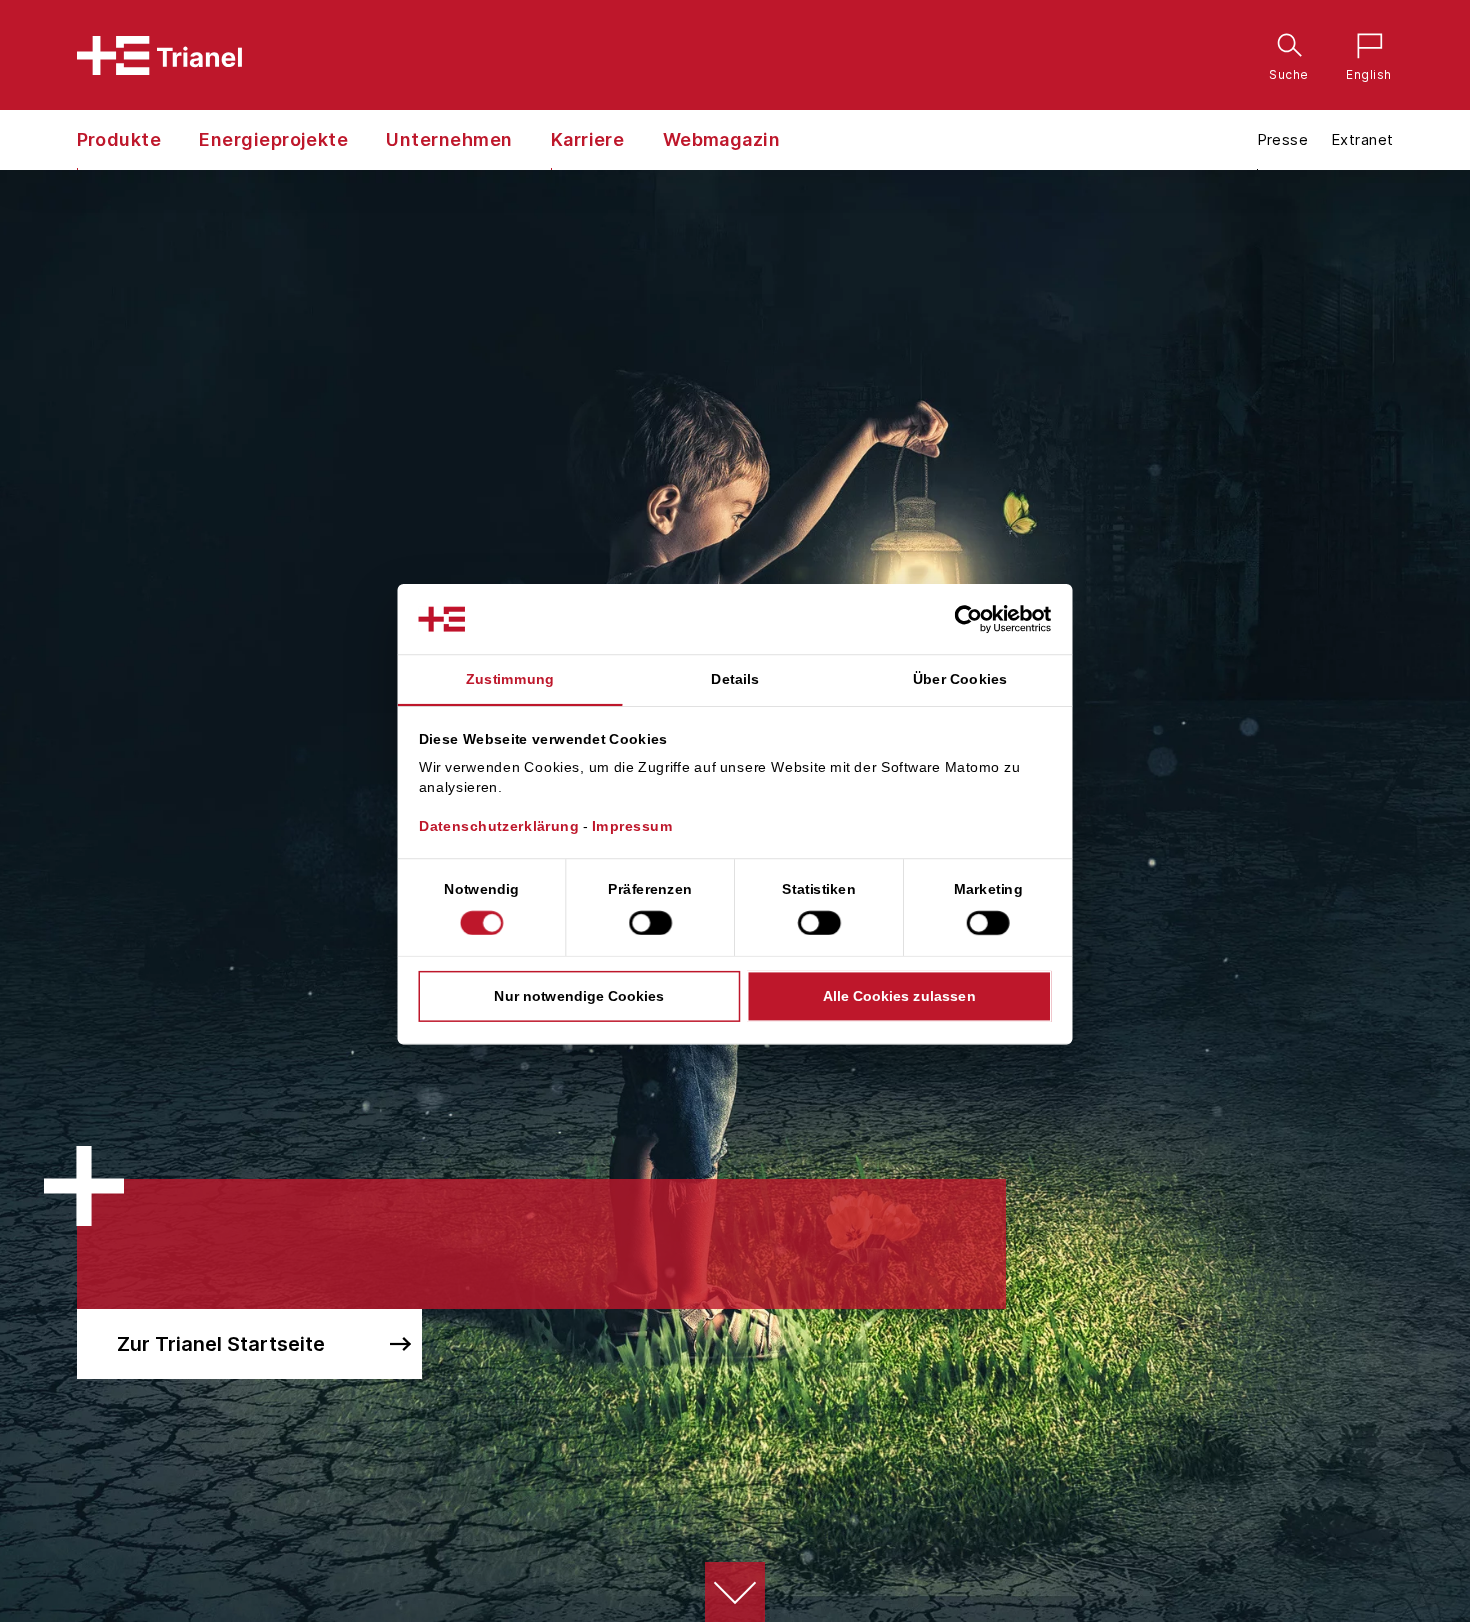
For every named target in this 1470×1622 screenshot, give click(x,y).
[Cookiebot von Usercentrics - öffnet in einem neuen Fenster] (985, 619)
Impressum (632, 827)
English (1364, 48)
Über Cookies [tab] (960, 679)
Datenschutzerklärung (499, 827)
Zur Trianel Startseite (221, 1344)
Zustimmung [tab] (510, 679)
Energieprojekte (273, 139)
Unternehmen (449, 139)
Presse (1283, 139)
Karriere (588, 139)
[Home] (159, 55)
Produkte (119, 139)
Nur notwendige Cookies (579, 996)
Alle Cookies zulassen (899, 996)
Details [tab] (735, 679)
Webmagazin (722, 139)
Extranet (1362, 139)
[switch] (650, 923)
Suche (1285, 48)
